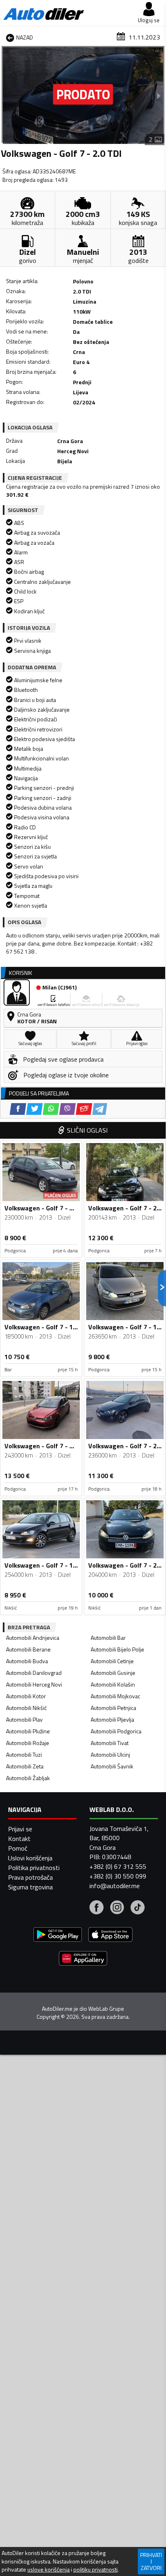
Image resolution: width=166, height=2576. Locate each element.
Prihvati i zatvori (151, 2561)
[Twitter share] (34, 1109)
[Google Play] (58, 1936)
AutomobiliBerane (28, 1649)
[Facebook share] (18, 1109)
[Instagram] (117, 1908)
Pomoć (18, 1848)
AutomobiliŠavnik (112, 1766)
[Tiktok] (138, 1908)
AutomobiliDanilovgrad (34, 1673)
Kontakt (19, 1839)
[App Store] (110, 1936)
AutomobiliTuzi (24, 1754)
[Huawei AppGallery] (83, 1959)
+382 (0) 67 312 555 (118, 1866)
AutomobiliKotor (26, 1696)
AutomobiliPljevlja (112, 1719)
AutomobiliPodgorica (116, 1731)
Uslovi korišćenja (30, 1858)
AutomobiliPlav (24, 1719)
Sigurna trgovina (30, 1887)
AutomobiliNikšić (26, 1708)
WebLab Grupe (106, 2009)
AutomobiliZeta (25, 1766)
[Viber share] (67, 1109)
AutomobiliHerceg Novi (34, 1684)
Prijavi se (20, 1829)
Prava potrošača (30, 1877)
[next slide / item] (159, 96)
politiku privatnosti (95, 2570)
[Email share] (84, 1109)
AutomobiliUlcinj (110, 1754)
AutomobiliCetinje (112, 1661)
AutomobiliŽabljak (28, 1778)
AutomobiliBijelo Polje (117, 1649)
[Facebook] (96, 1908)
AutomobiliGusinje (113, 1673)
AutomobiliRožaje (28, 1743)
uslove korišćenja (49, 2570)
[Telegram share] (100, 1109)
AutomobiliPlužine (28, 1731)
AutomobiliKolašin (113, 1684)
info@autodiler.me (115, 1886)
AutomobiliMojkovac (115, 1696)
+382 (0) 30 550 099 (118, 1876)
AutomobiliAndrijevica (33, 1638)
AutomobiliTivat (110, 1743)
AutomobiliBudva (27, 1661)
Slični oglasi (87, 1130)
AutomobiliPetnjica (113, 1708)
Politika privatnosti (34, 1868)
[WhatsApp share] (51, 1109)
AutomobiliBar (108, 1638)
